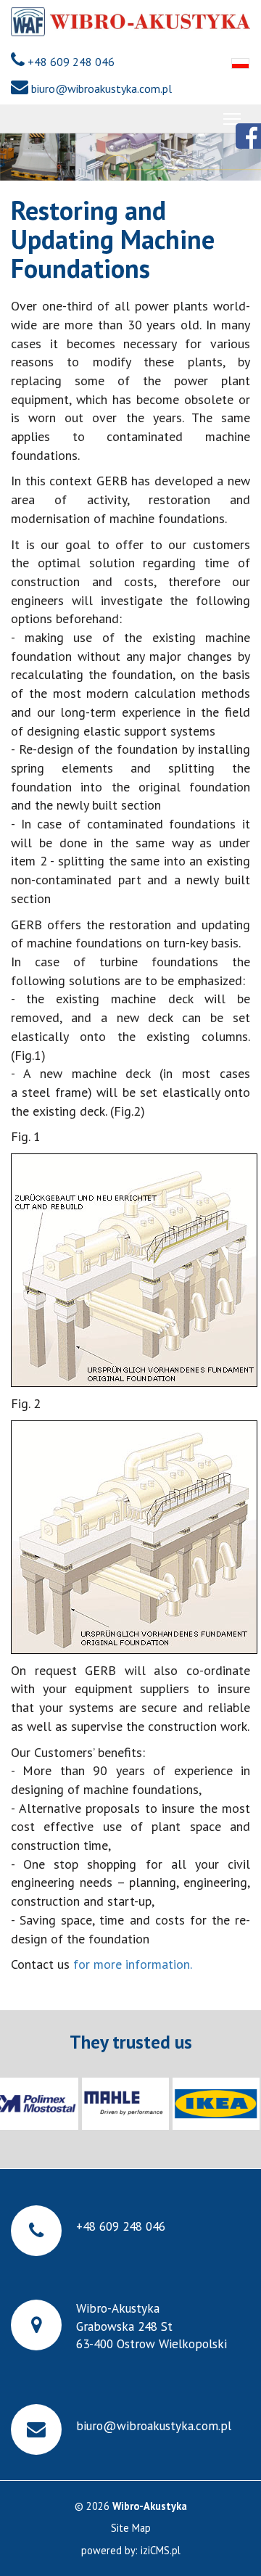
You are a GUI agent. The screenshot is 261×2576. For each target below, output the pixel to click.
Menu (232, 119)
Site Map (131, 2528)
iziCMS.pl (161, 2550)
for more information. (132, 1964)
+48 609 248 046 (71, 62)
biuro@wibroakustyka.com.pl (101, 89)
